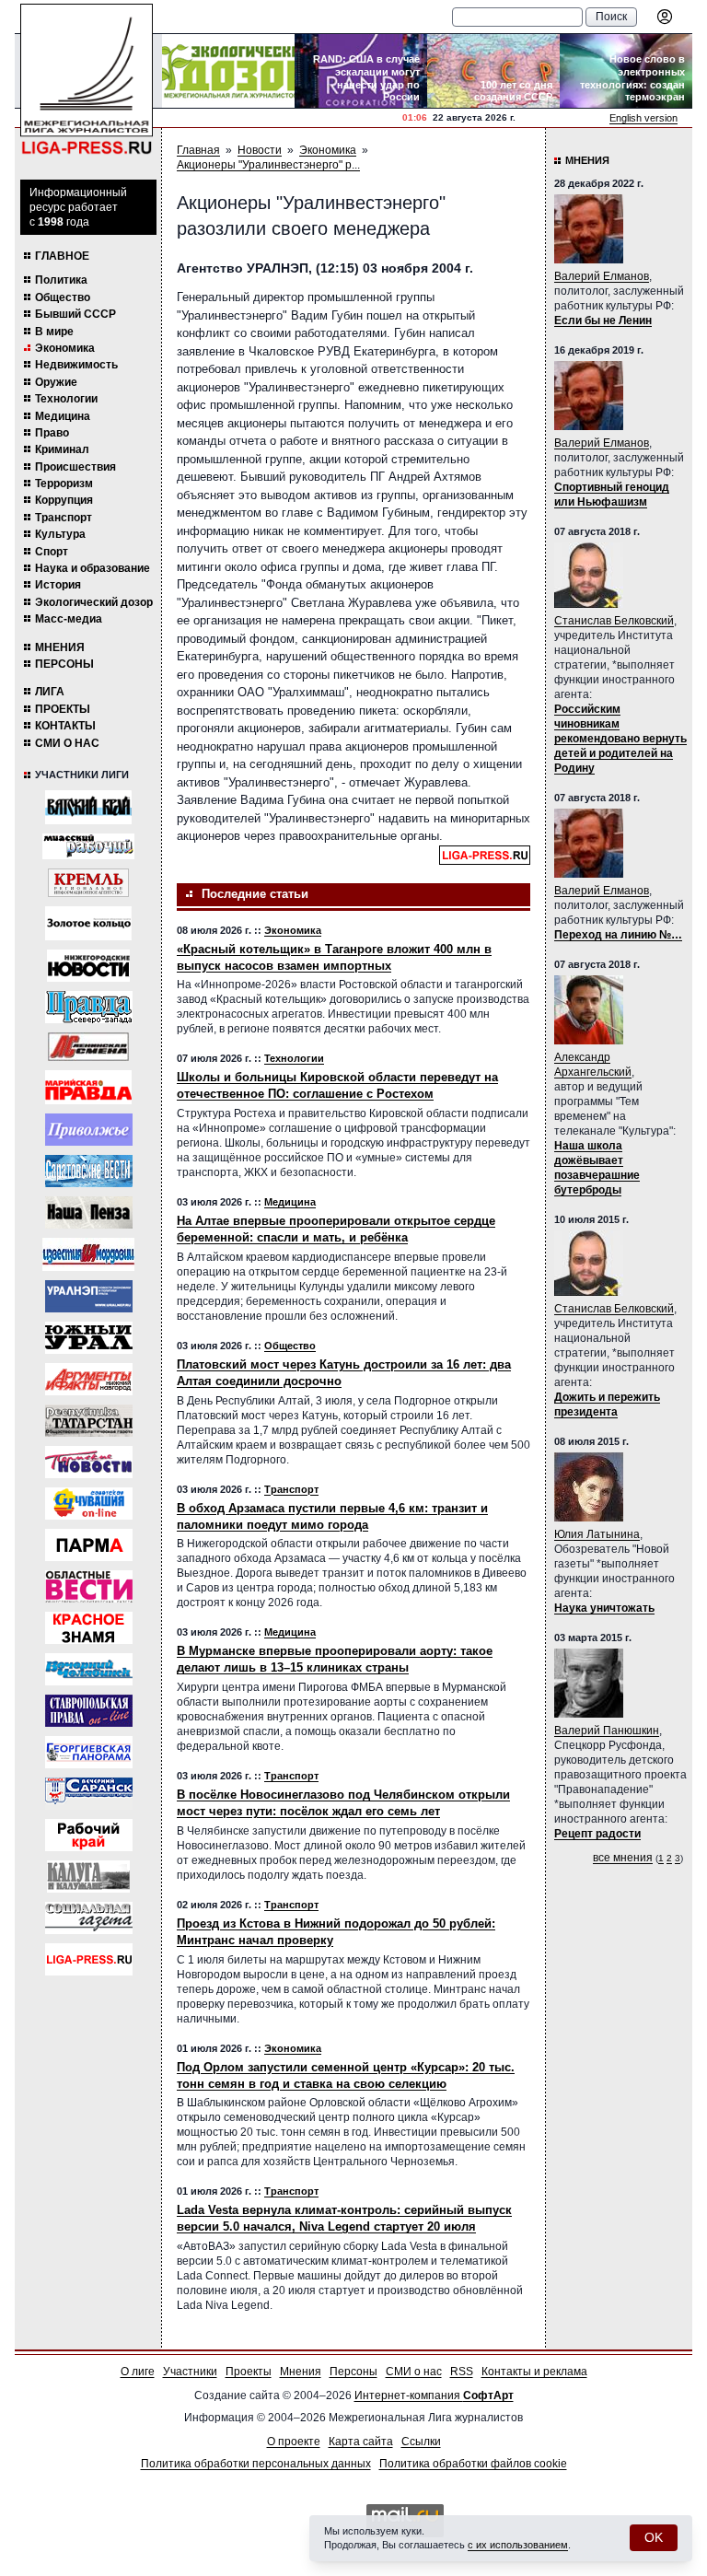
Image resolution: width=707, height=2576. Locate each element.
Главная (198, 150)
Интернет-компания (434, 2395)
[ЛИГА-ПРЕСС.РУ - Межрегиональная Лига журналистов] (87, 80)
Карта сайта (361, 2442)
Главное (62, 256)
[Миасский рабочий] (88, 846)
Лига (50, 692)
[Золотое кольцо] (88, 923)
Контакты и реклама (534, 2372)
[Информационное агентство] (89, 1130)
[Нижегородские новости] (88, 966)
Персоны (64, 664)
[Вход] (665, 17)
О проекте (294, 2442)
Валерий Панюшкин (607, 1731)
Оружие (56, 382)
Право (52, 433)
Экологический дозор (94, 602)
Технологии (66, 399)
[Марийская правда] (88, 1087)
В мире (54, 332)
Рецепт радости (597, 1834)
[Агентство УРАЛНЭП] (89, 1296)
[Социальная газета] (89, 1918)
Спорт (52, 552)
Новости (260, 150)
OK (654, 2537)
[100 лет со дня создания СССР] (493, 71)
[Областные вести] (89, 1586)
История (58, 585)
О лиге (138, 2372)
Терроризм (64, 484)
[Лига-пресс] (89, 1959)
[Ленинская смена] (88, 1047)
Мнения (60, 647)
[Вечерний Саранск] (89, 1794)
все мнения (623, 1858)
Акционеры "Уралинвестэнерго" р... (268, 165)
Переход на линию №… (618, 935)
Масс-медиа (69, 619)
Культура (60, 534)
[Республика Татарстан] (89, 1421)
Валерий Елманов (602, 276)
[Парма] (89, 1545)
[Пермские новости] (89, 1462)
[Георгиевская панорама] (89, 1752)
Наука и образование (93, 568)
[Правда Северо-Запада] (89, 1007)
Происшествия (75, 467)
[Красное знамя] (89, 1628)
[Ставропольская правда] (89, 1711)
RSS (462, 2372)
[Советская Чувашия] (89, 1504)
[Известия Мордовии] (88, 1254)
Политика (61, 280)
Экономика (65, 348)
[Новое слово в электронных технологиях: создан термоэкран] (626, 71)
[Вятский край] (88, 807)
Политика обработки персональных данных (256, 2464)
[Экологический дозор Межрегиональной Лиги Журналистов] (228, 71)
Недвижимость (76, 365)
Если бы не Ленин (603, 321)
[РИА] (88, 883)
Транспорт (64, 518)
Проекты (63, 709)
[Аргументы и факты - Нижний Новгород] (89, 1379)
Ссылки (421, 2442)
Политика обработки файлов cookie (473, 2464)
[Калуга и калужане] (88, 1877)
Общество (63, 297)
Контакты (65, 726)
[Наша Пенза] (89, 1212)
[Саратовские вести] (89, 1171)
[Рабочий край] (89, 1835)
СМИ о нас (67, 743)
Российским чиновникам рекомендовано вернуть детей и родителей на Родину (620, 739)
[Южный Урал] (89, 1338)
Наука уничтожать (604, 1608)
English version (643, 118)
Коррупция (64, 500)
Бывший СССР (75, 314)
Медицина (63, 416)
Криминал (62, 449)
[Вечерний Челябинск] (89, 1669)
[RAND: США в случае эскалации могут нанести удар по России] (361, 71)
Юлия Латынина (597, 1534)
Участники (190, 2372)
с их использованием (518, 2545)
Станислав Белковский (614, 621)
